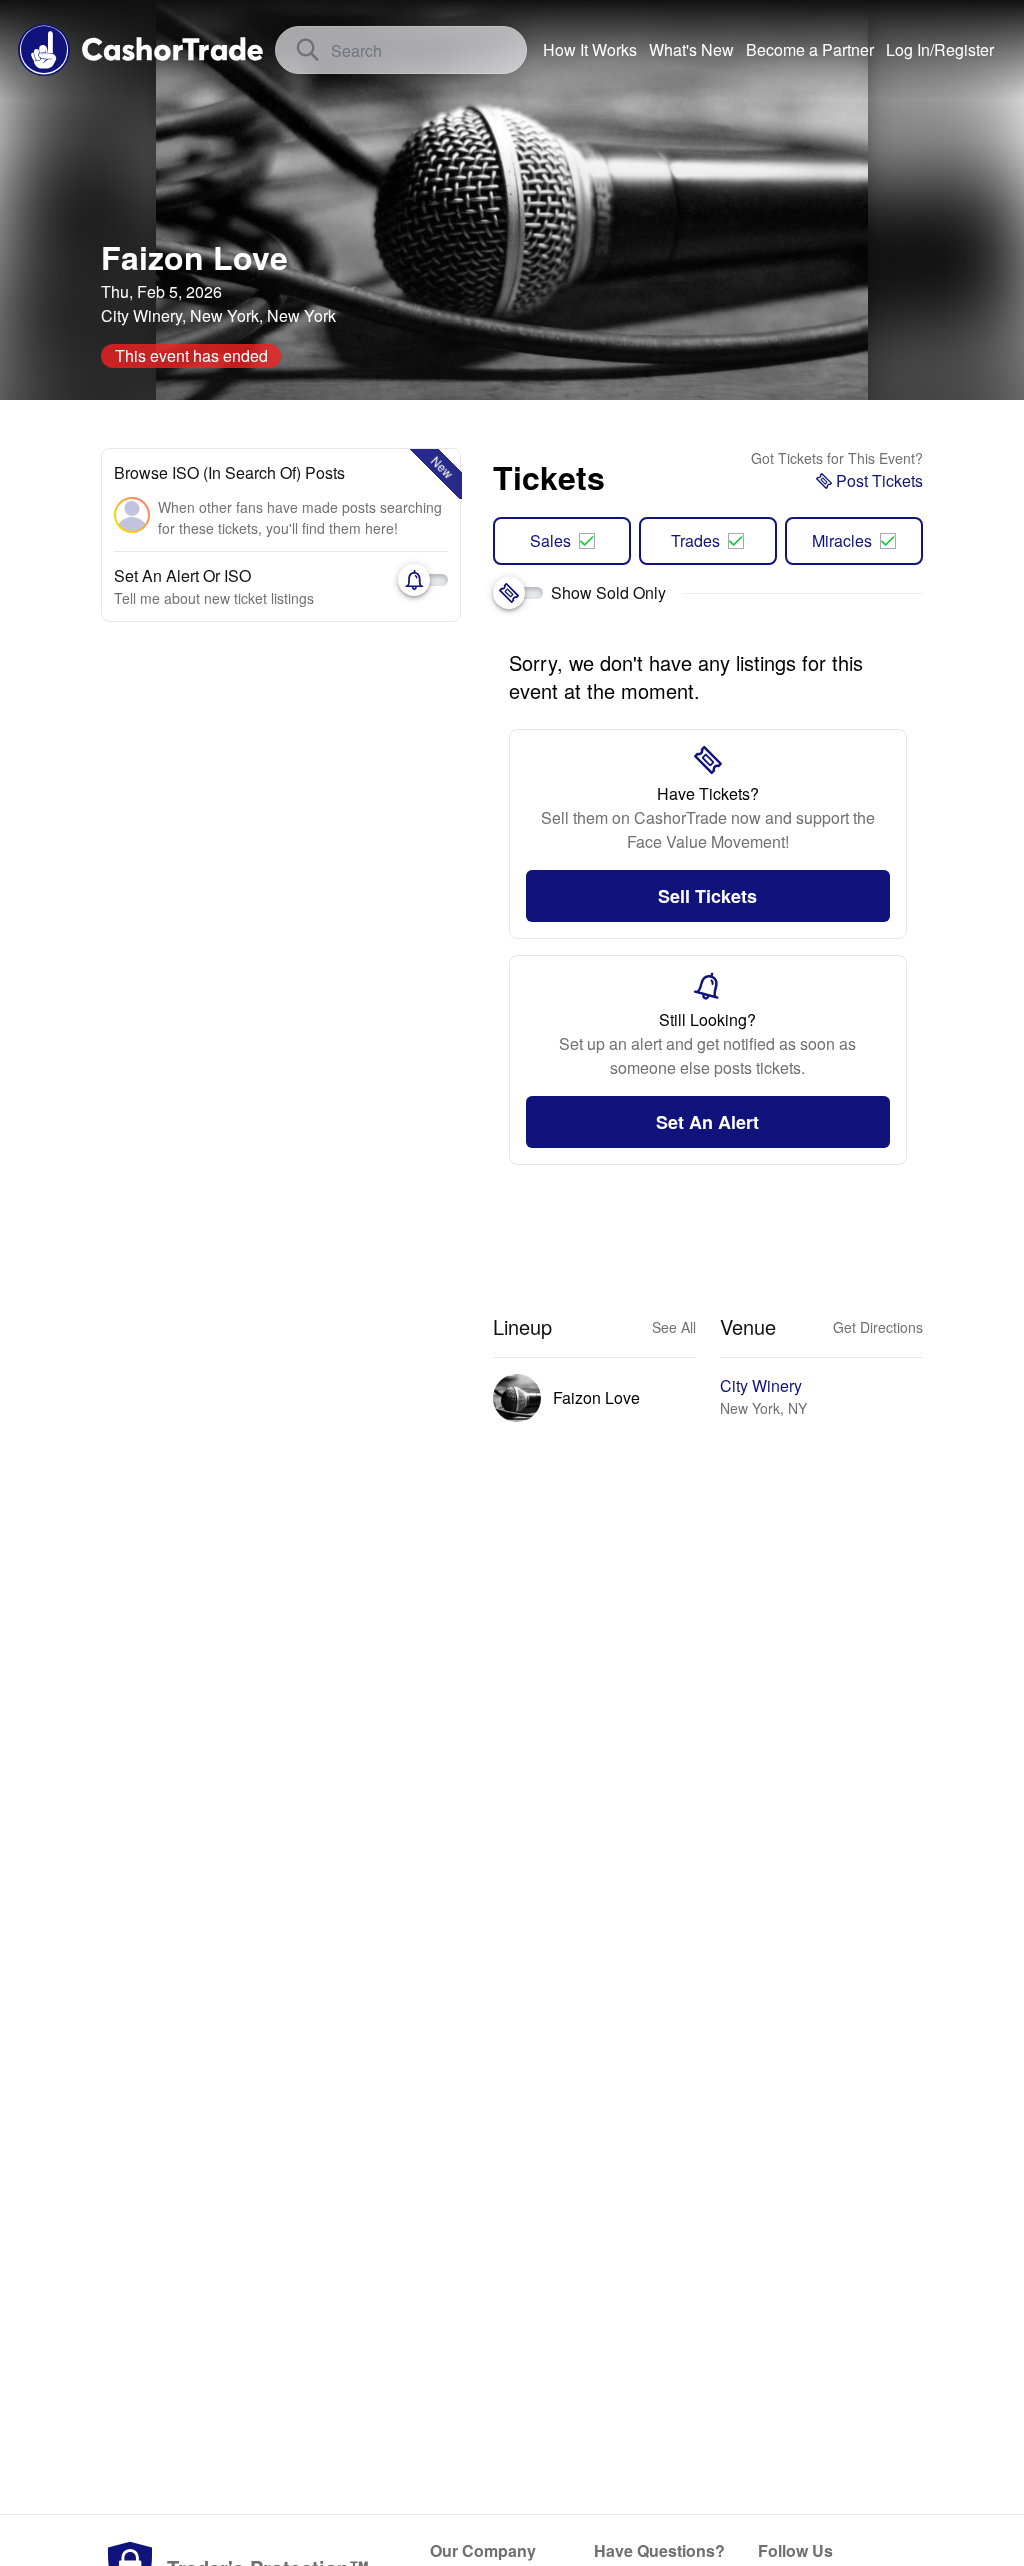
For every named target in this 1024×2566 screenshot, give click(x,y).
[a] (810, 50)
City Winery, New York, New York (218, 315)
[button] (940, 50)
